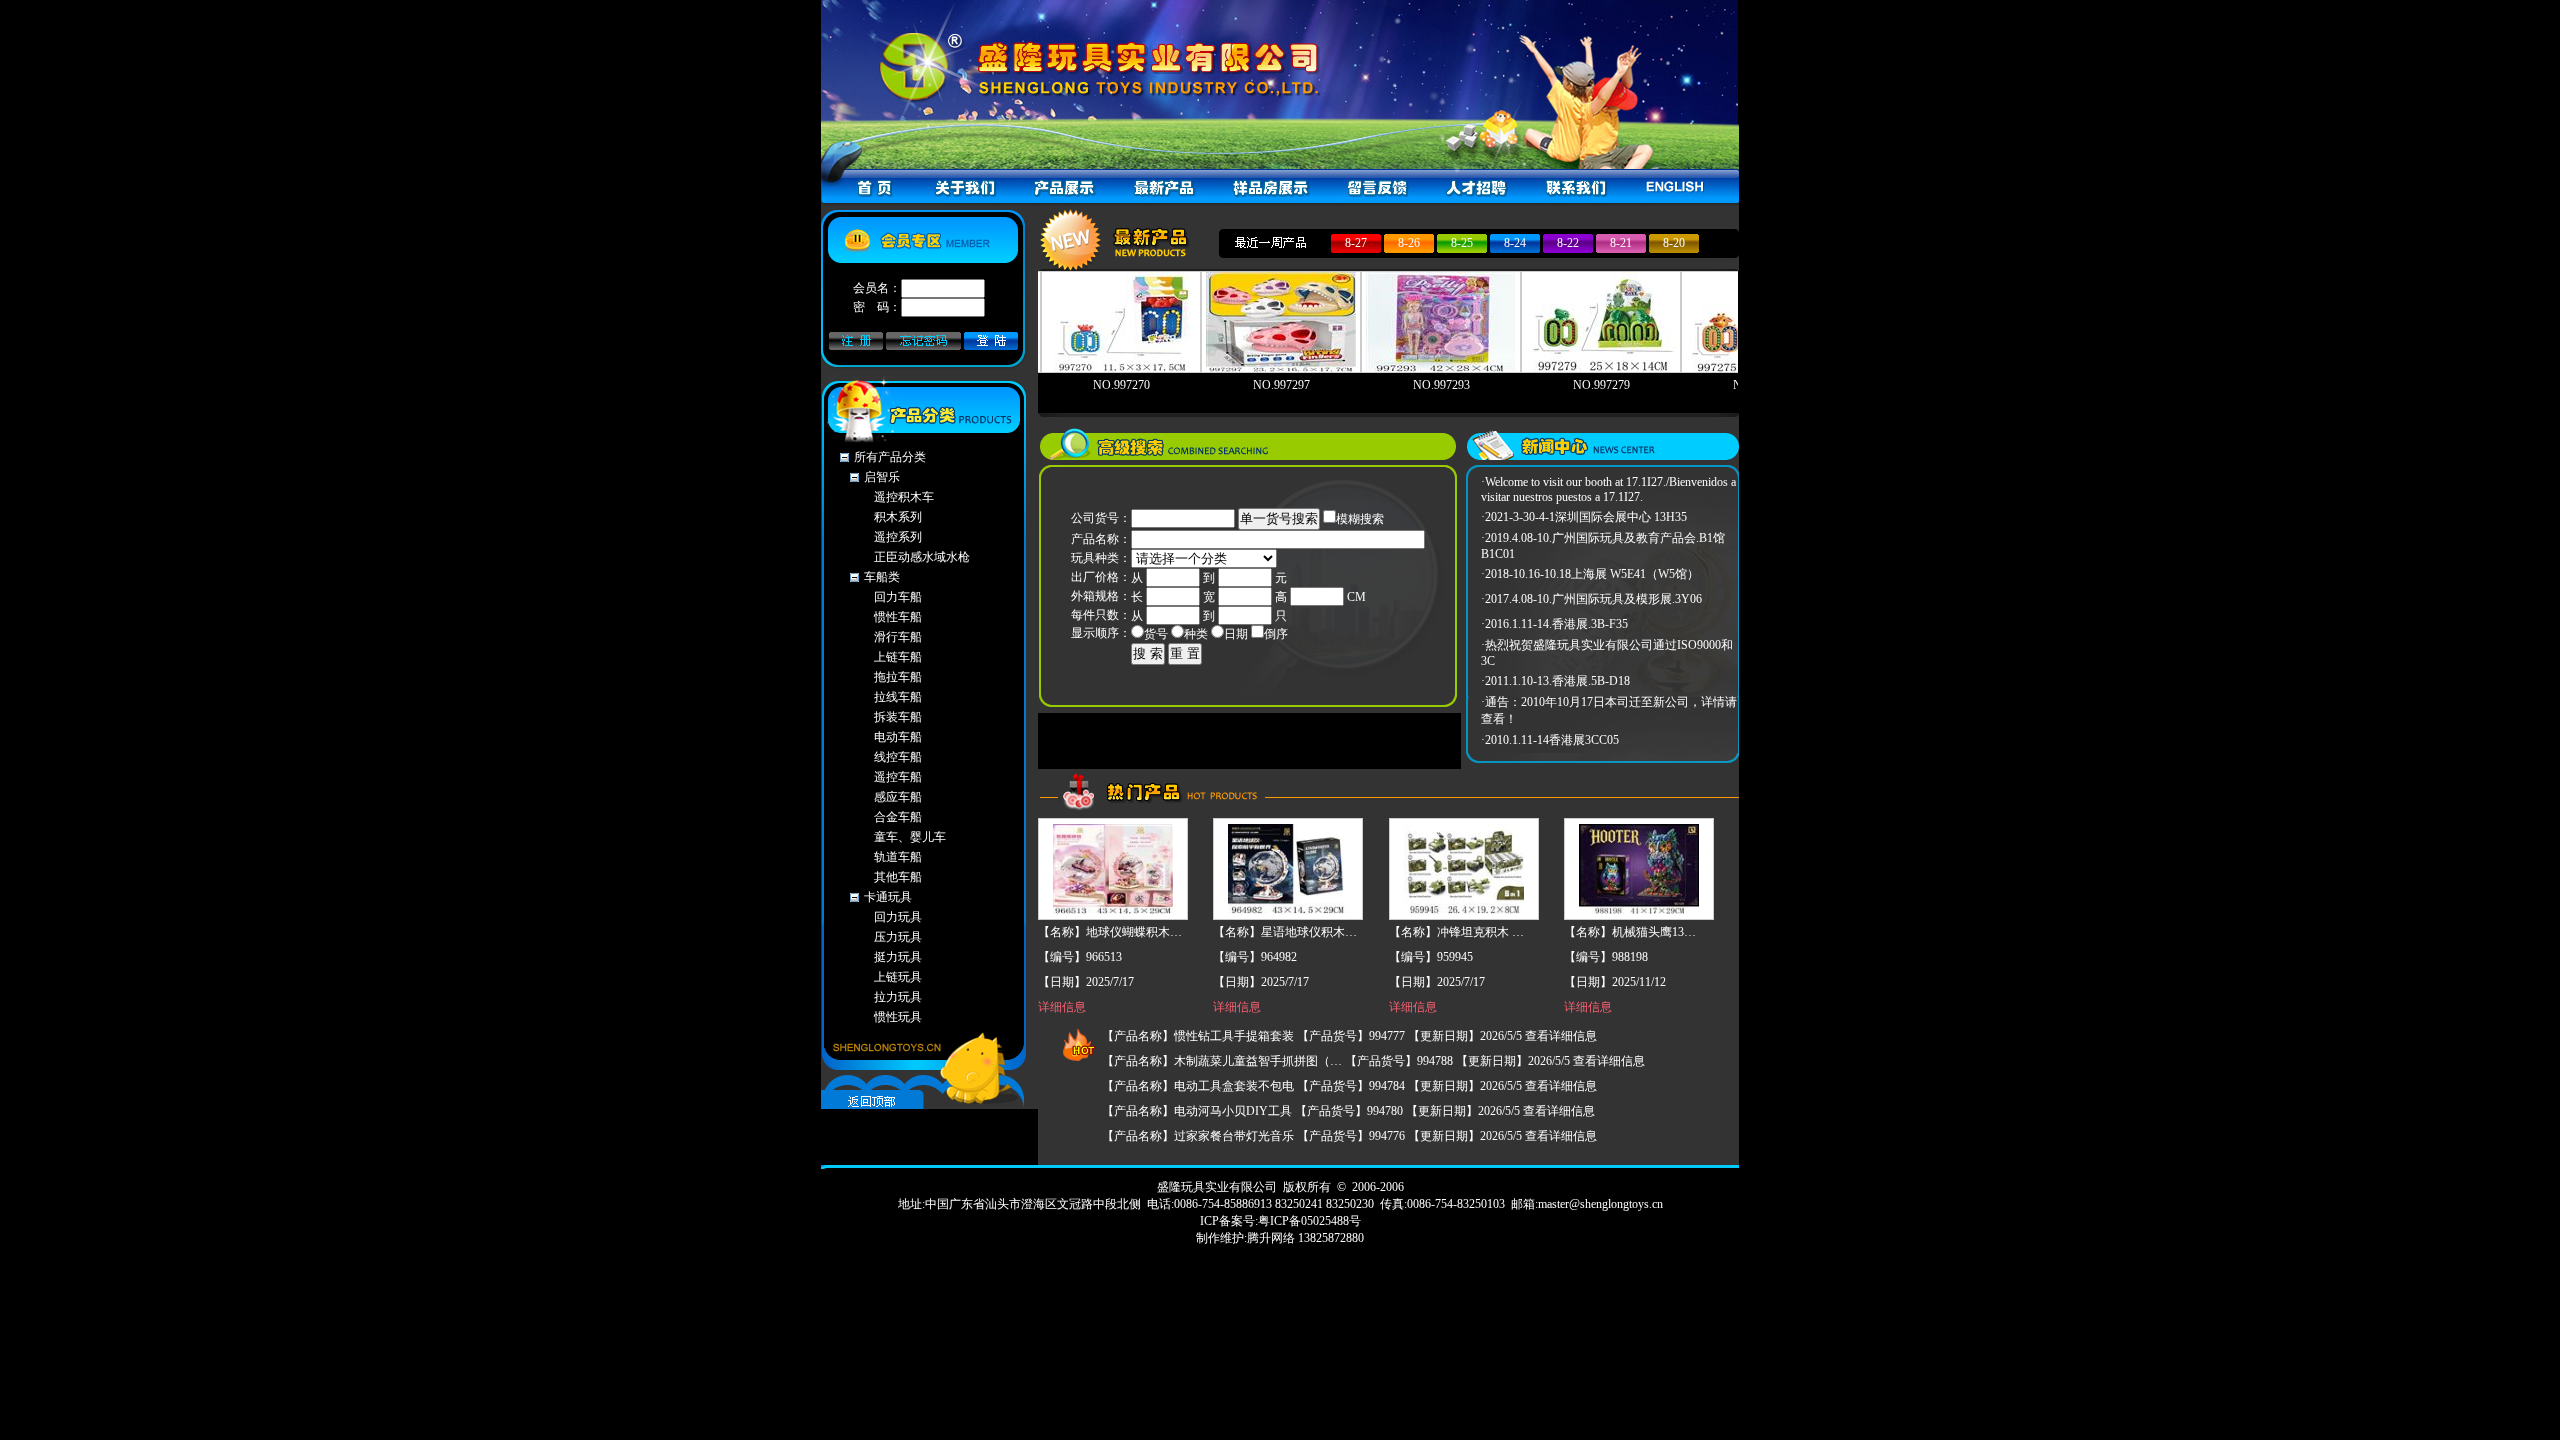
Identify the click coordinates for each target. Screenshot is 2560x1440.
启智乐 (882, 477)
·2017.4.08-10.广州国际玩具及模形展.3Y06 (1591, 599)
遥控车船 (898, 777)
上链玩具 (898, 977)
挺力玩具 (898, 957)
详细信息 (1062, 1007)
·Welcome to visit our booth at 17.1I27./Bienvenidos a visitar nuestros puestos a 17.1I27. (1608, 489)
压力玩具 (898, 937)
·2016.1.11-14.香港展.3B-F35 (1554, 624)
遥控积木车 (904, 497)
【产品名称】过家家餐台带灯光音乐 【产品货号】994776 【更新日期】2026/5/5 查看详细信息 (1349, 1136)
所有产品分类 (890, 457)
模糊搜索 (1360, 519)
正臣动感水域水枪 (922, 557)
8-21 (1621, 243)
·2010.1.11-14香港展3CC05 (1550, 740)
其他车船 (898, 877)
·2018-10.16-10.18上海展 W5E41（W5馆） (1590, 574)
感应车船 (898, 797)
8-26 (1409, 243)
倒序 (1276, 634)
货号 (1156, 634)
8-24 (1515, 243)
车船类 (882, 577)
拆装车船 (898, 717)
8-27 (1356, 243)
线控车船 (898, 757)
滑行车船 (898, 637)
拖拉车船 (898, 677)
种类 (1196, 634)
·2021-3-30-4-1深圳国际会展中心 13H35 (1584, 517)
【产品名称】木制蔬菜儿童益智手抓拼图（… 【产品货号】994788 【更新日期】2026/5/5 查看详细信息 (1373, 1061)
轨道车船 (898, 857)
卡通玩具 (888, 897)
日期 (1236, 634)
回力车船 (898, 597)
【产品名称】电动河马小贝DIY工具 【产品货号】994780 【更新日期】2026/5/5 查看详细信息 (1348, 1111)
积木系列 (898, 517)
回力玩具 (898, 917)
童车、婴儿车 (910, 837)
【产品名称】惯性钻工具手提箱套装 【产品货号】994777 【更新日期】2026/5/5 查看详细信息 (1349, 1036)
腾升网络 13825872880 (1305, 1238)
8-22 (1568, 243)
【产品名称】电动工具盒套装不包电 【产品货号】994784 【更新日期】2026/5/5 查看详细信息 (1349, 1086)
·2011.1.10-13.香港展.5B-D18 (1555, 681)
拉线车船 (898, 697)
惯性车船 (898, 617)
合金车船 (898, 817)
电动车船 (898, 737)
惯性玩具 (898, 1017)
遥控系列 (898, 537)
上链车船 (898, 657)
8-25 (1462, 243)
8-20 (1674, 243)
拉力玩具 (898, 997)
